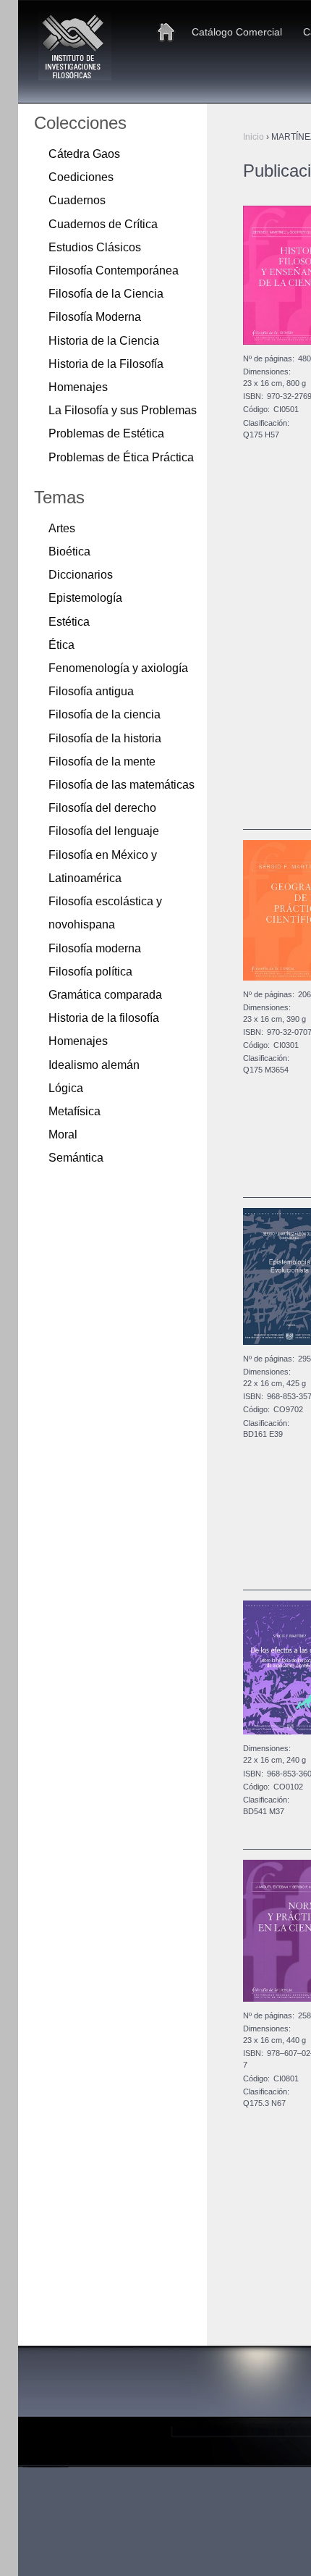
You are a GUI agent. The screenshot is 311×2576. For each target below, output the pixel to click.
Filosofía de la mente (102, 761)
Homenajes (78, 387)
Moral (63, 1134)
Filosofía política (90, 971)
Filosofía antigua (91, 691)
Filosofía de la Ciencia (106, 293)
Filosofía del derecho (102, 807)
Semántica (76, 1157)
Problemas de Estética (106, 433)
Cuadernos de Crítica (103, 224)
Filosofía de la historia (105, 738)
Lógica (66, 1088)
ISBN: (253, 396)
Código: (256, 409)
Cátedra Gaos (84, 154)
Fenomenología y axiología (118, 668)
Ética (61, 645)
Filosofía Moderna (95, 316)
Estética (69, 621)
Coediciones (81, 177)
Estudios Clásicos (95, 247)
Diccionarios (81, 574)
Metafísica (74, 1111)
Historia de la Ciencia (104, 340)
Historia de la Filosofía (106, 364)
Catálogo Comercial (237, 32)
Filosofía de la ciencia (105, 714)
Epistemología (85, 597)
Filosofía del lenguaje (104, 831)
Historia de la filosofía (104, 1018)
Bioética (69, 551)
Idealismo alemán (94, 1065)
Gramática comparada (105, 994)
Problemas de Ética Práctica (121, 457)
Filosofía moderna (95, 948)
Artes (62, 528)
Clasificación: (266, 423)
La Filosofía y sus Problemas (123, 410)
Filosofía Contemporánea (114, 270)
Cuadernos (77, 200)
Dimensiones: (267, 372)
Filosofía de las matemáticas (122, 784)
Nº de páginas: (269, 358)
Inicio (166, 32)
